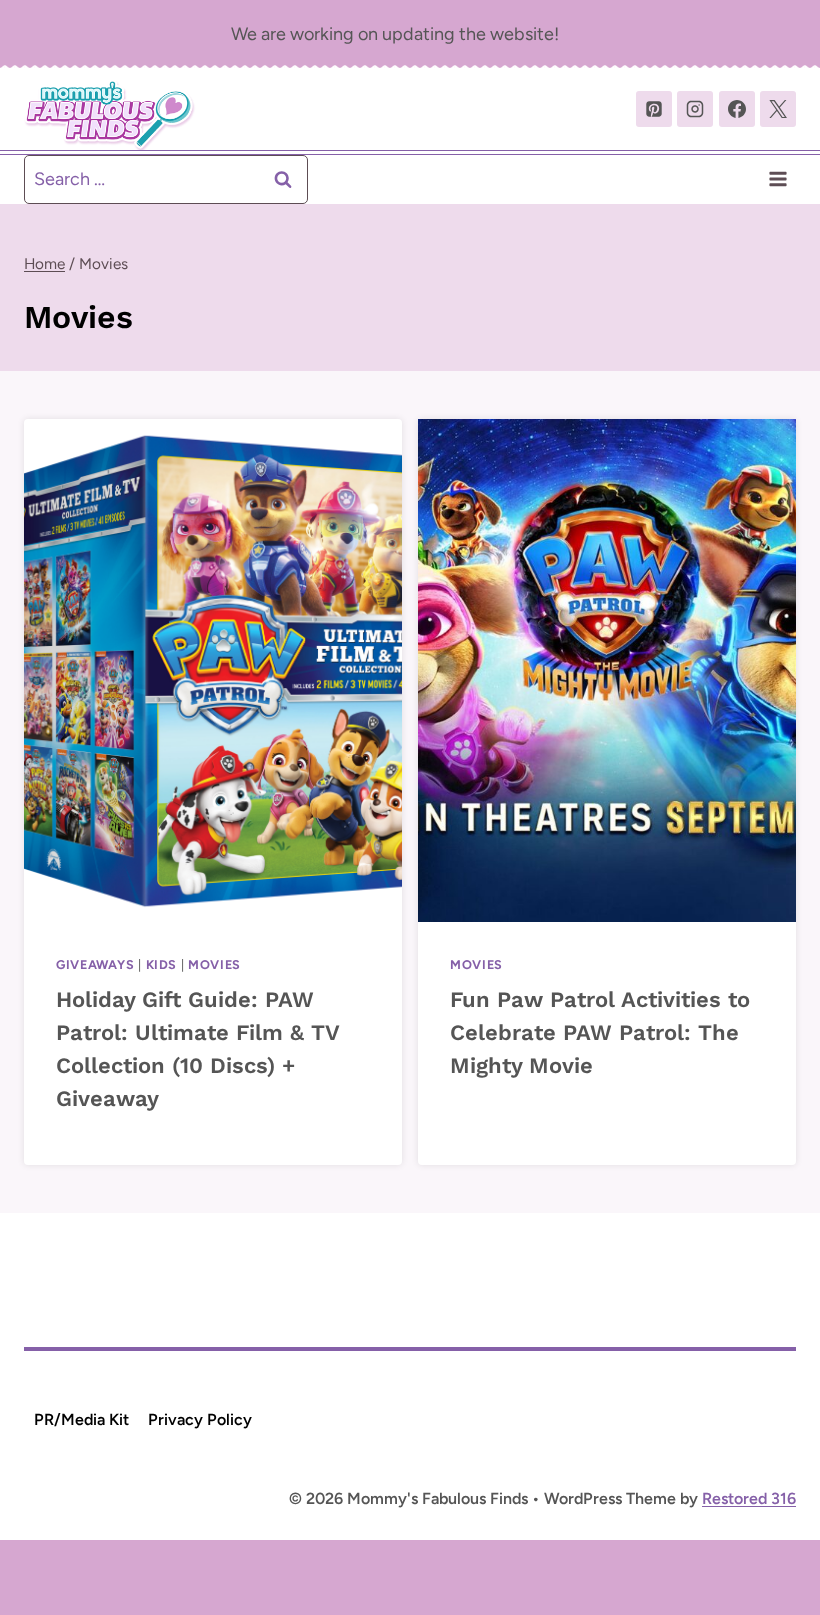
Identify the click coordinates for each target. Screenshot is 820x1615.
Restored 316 (749, 1498)
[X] (778, 109)
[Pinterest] (654, 109)
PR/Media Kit (81, 1419)
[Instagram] (695, 109)
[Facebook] (737, 109)
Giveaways (95, 964)
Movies (214, 964)
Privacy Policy (200, 1419)
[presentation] (213, 670)
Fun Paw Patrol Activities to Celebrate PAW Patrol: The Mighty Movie (600, 1032)
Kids (162, 964)
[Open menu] (777, 179)
